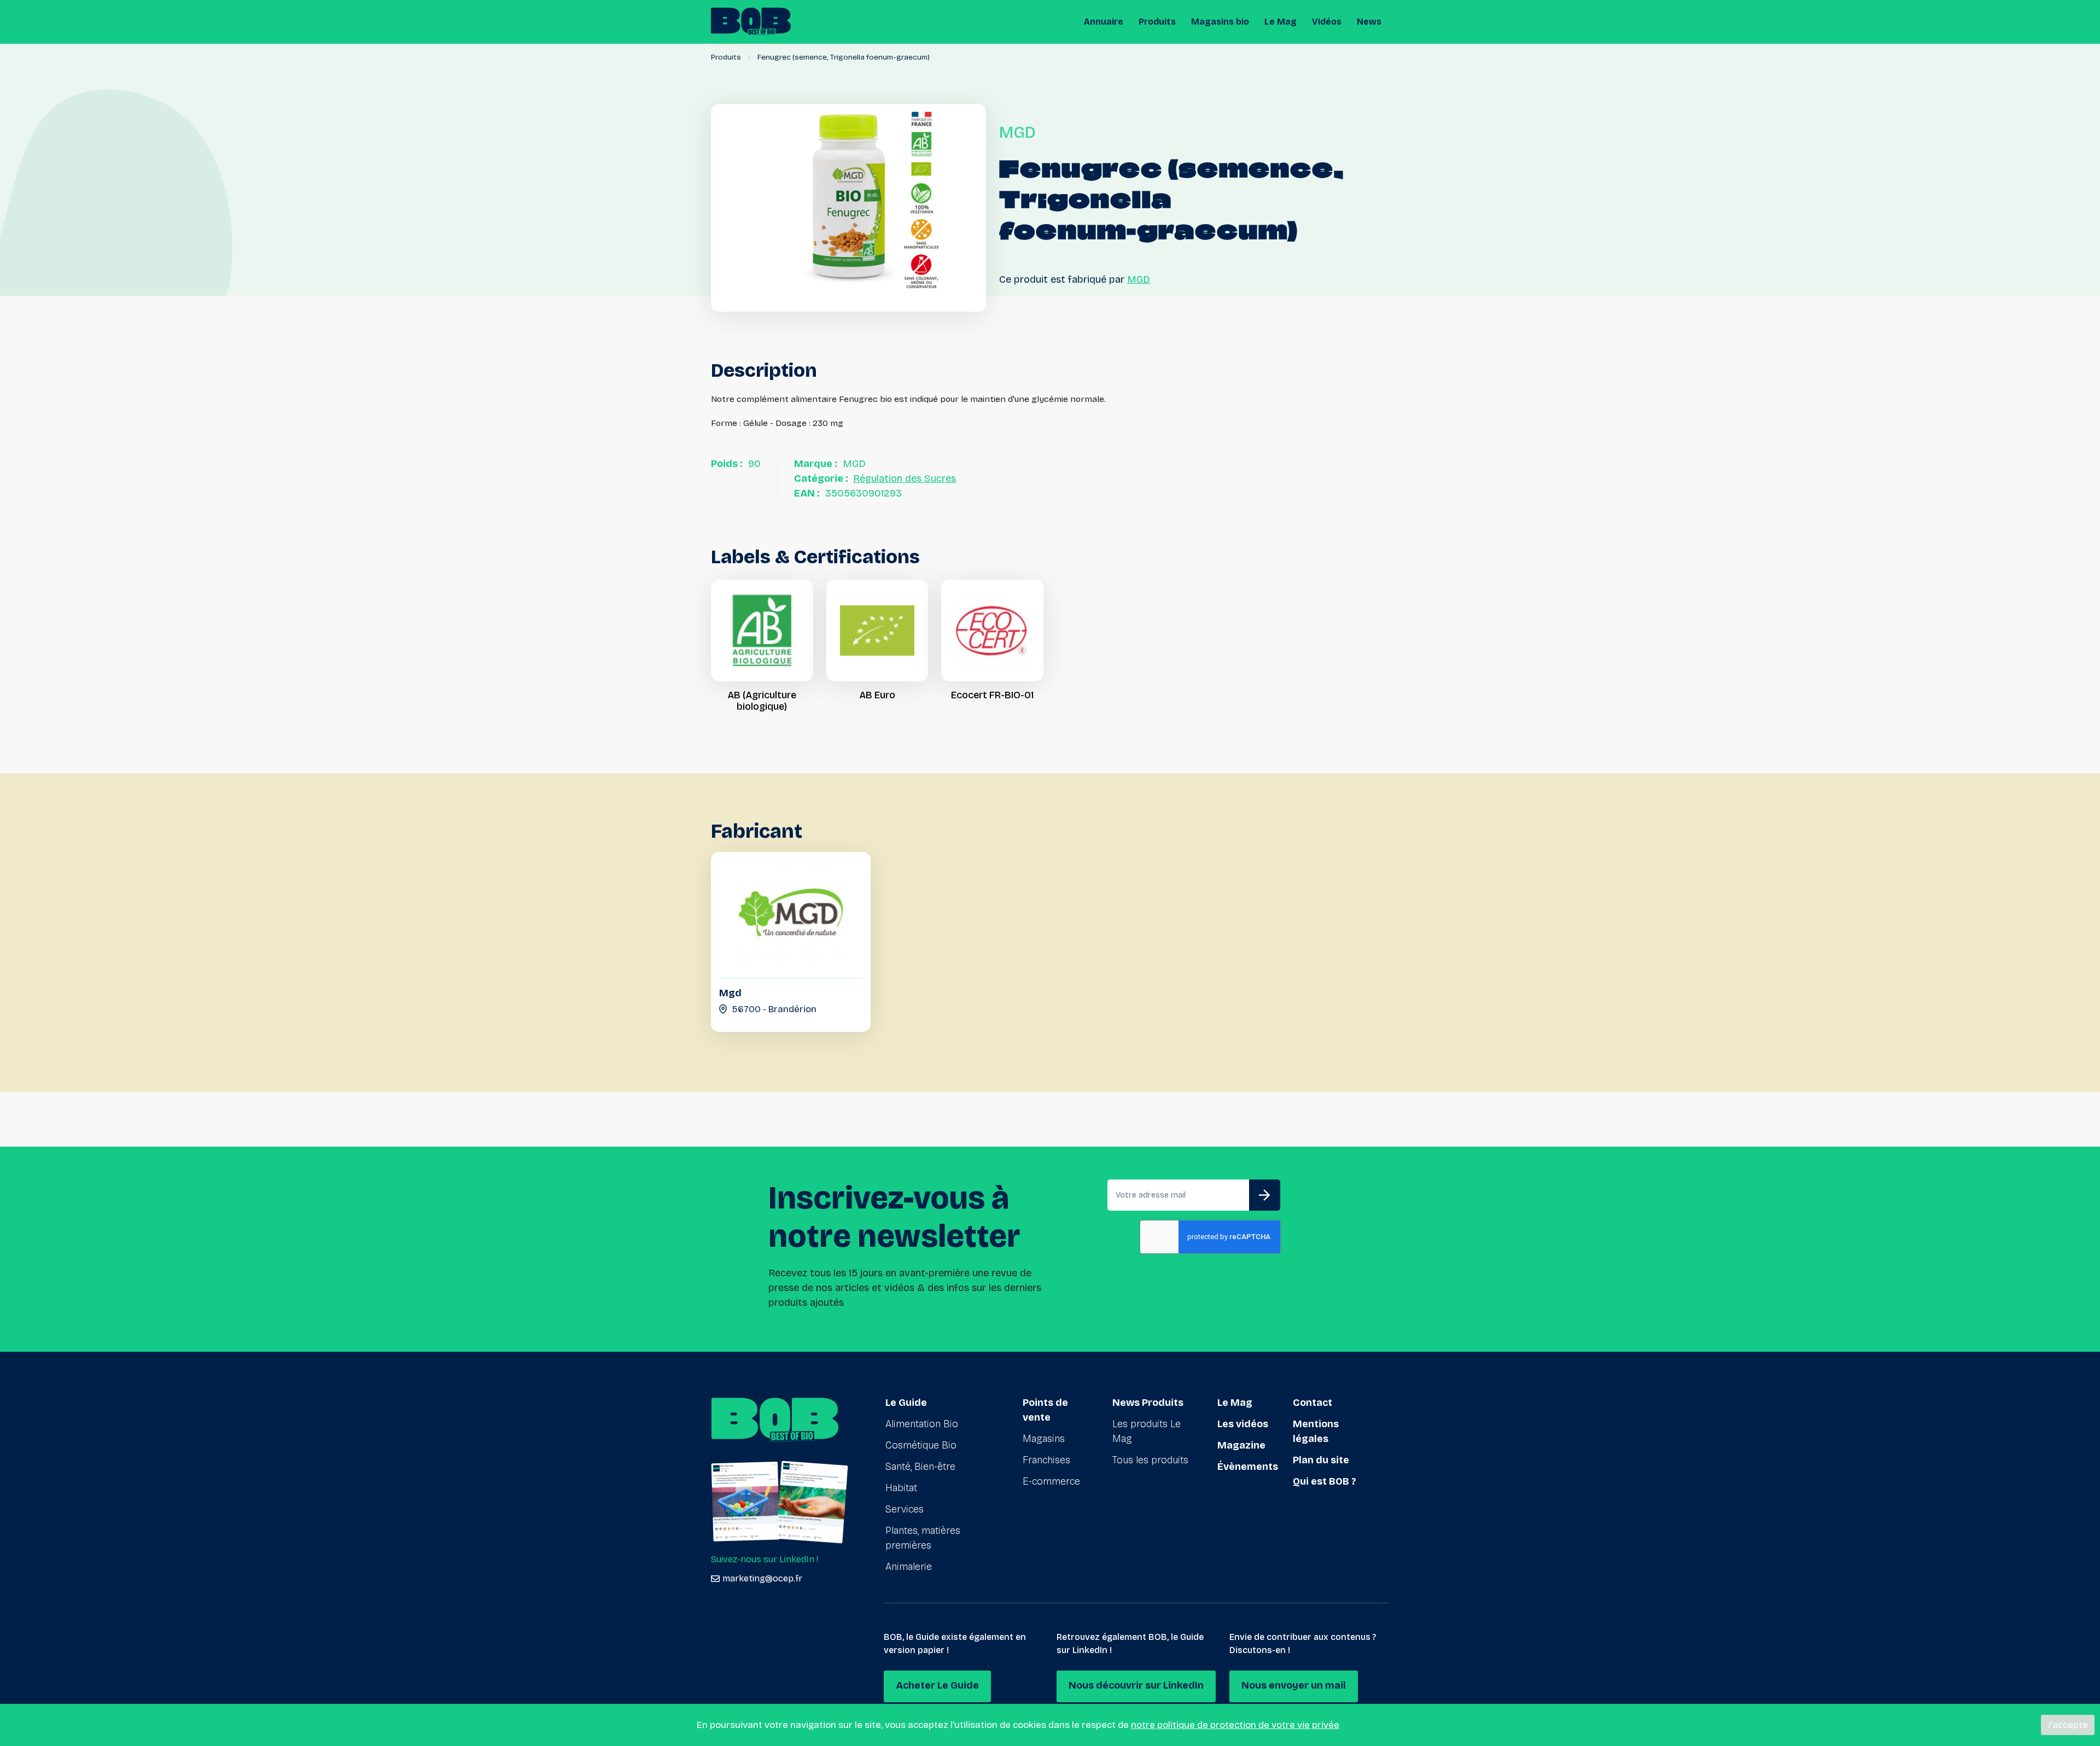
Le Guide (906, 1403)
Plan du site (1321, 1460)
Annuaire (1104, 22)
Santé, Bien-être (920, 1467)
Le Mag (1281, 22)
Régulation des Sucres (905, 478)
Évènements (1248, 1467)
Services (905, 1509)
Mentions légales (1316, 1431)
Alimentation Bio (922, 1424)
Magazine (1241, 1445)
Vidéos (1327, 22)
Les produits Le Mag (1147, 1431)
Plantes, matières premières (923, 1538)
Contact (1312, 1403)
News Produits (1148, 1403)
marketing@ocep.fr (762, 1578)
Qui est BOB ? (1325, 1481)
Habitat (901, 1488)
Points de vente (1045, 1410)
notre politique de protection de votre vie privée (1235, 1725)
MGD (1139, 279)
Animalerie (909, 1567)
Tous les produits (1150, 1460)
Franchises (1046, 1460)
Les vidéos (1243, 1424)
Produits (1157, 22)
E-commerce (1051, 1481)
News (1369, 22)
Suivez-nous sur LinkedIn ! (765, 1559)
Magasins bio (1220, 22)
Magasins (1044, 1439)
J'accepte (2068, 1725)
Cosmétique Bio (921, 1445)
